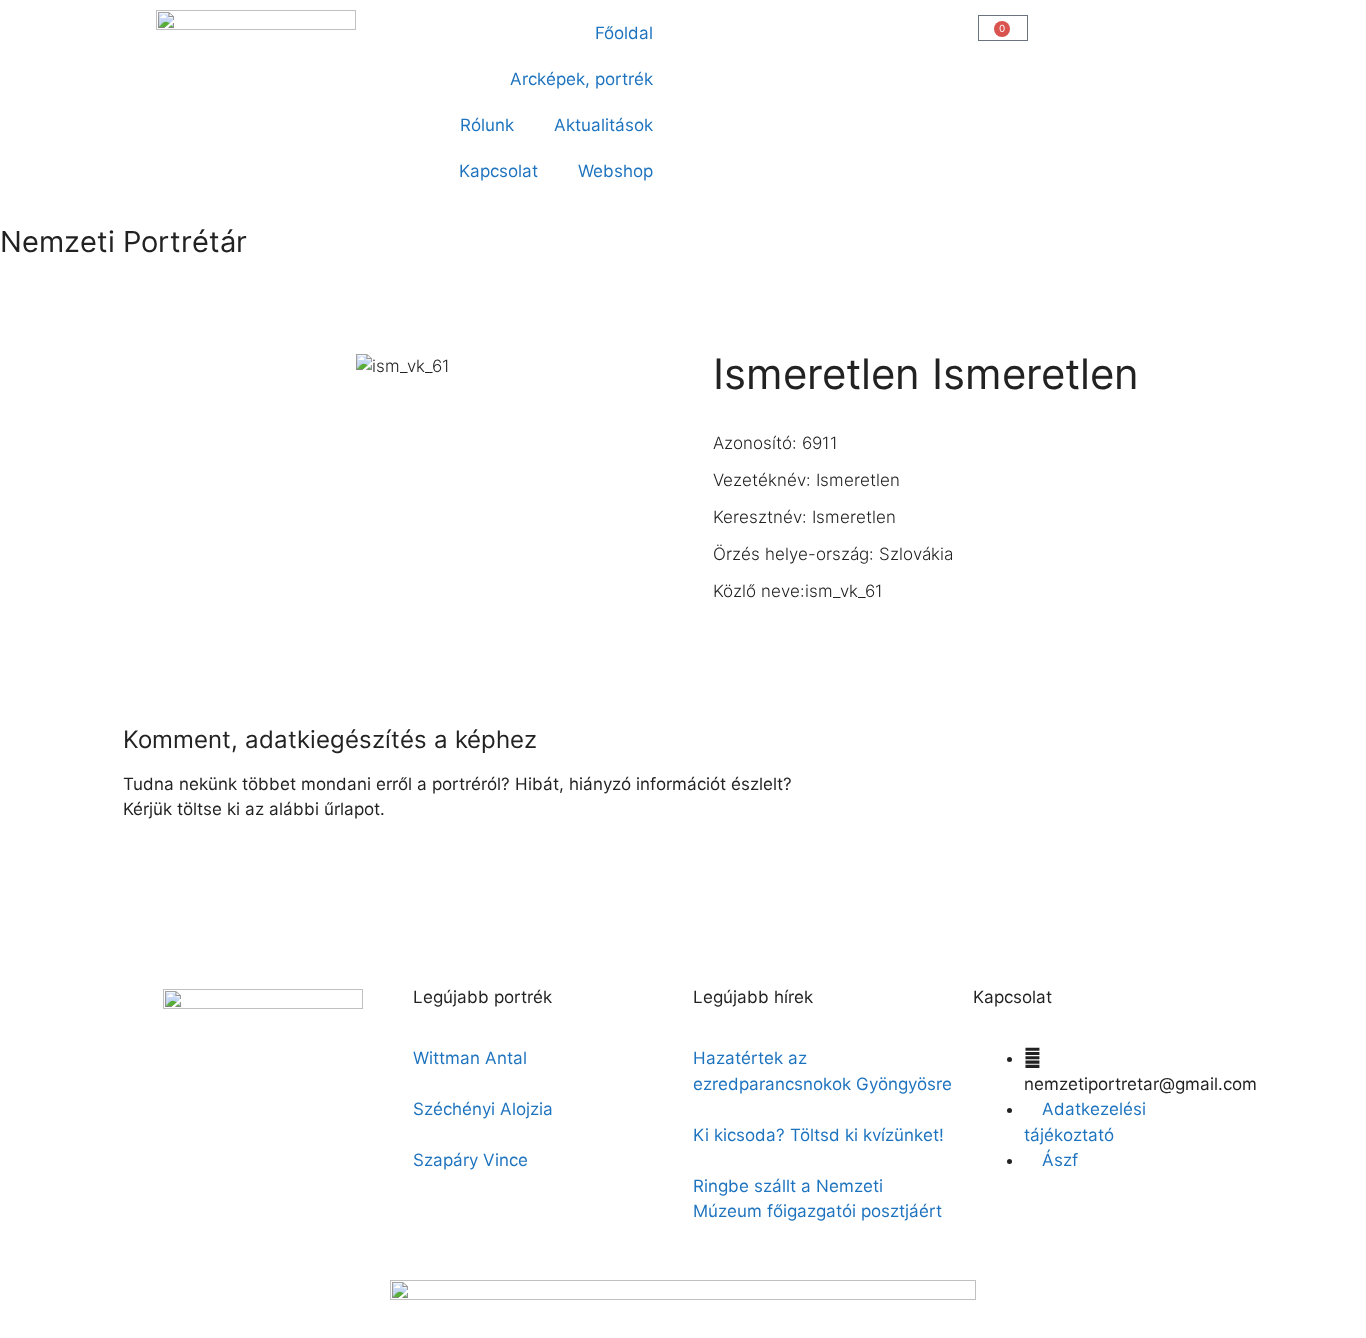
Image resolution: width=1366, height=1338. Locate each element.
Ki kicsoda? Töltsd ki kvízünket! (818, 1135)
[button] (709, 26)
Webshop (615, 171)
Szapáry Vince (470, 1160)
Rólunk (487, 125)
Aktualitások (603, 125)
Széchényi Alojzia (483, 1109)
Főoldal (624, 33)
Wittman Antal (472, 1058)
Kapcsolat (498, 171)
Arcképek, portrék (581, 79)
